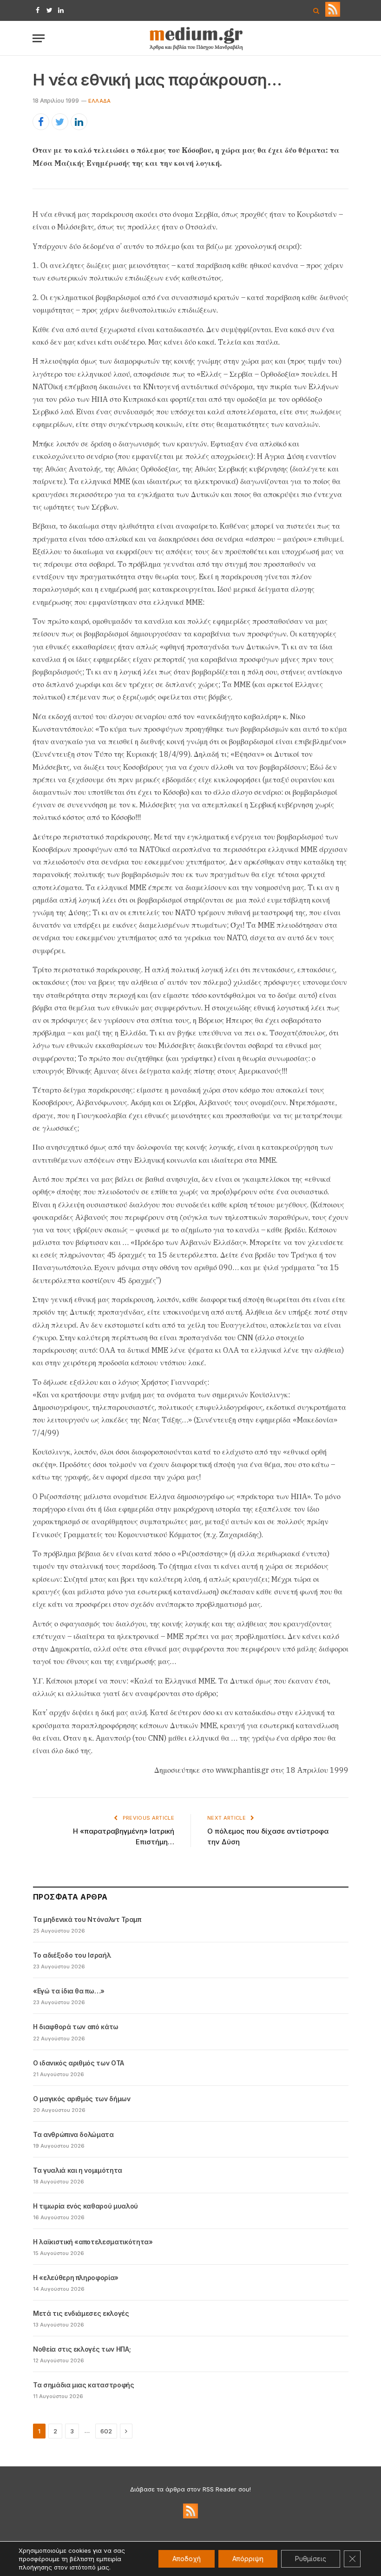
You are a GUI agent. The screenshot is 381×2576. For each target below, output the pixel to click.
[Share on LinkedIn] (79, 122)
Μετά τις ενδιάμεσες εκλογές (81, 2313)
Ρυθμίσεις (311, 2559)
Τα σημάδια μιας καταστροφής (84, 2385)
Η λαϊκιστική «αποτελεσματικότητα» (93, 2242)
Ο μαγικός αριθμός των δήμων (82, 2099)
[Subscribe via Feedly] (333, 14)
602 (106, 2431)
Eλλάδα (99, 101)
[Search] (316, 10)
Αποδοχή (187, 2559)
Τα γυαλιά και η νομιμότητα (78, 2170)
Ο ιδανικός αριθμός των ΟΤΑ (79, 2063)
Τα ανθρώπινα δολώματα (73, 2134)
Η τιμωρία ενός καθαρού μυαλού (85, 2206)
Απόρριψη (248, 2559)
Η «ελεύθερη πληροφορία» (76, 2278)
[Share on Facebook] (41, 122)
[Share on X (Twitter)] (60, 122)
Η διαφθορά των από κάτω (76, 2027)
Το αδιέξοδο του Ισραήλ (72, 1955)
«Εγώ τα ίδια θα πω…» (69, 1991)
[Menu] (39, 38)
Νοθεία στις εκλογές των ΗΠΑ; (82, 2349)
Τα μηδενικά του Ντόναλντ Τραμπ (87, 1919)
